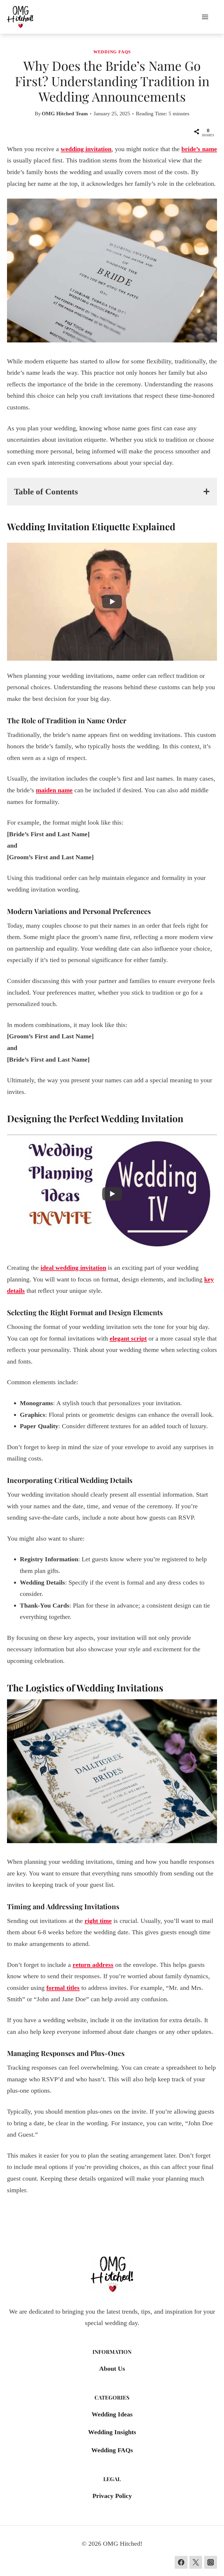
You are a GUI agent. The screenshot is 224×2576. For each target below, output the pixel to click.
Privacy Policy (112, 2496)
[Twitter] (196, 2562)
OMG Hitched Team (65, 114)
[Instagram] (211, 2562)
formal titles (63, 1988)
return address (93, 1965)
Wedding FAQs (112, 52)
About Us (112, 2369)
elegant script (128, 1338)
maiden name (54, 790)
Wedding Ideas (112, 2414)
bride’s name (199, 149)
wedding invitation (86, 149)
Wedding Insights (112, 2432)
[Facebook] (181, 2562)
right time (98, 1921)
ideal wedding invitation (73, 1268)
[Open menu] (208, 17)
